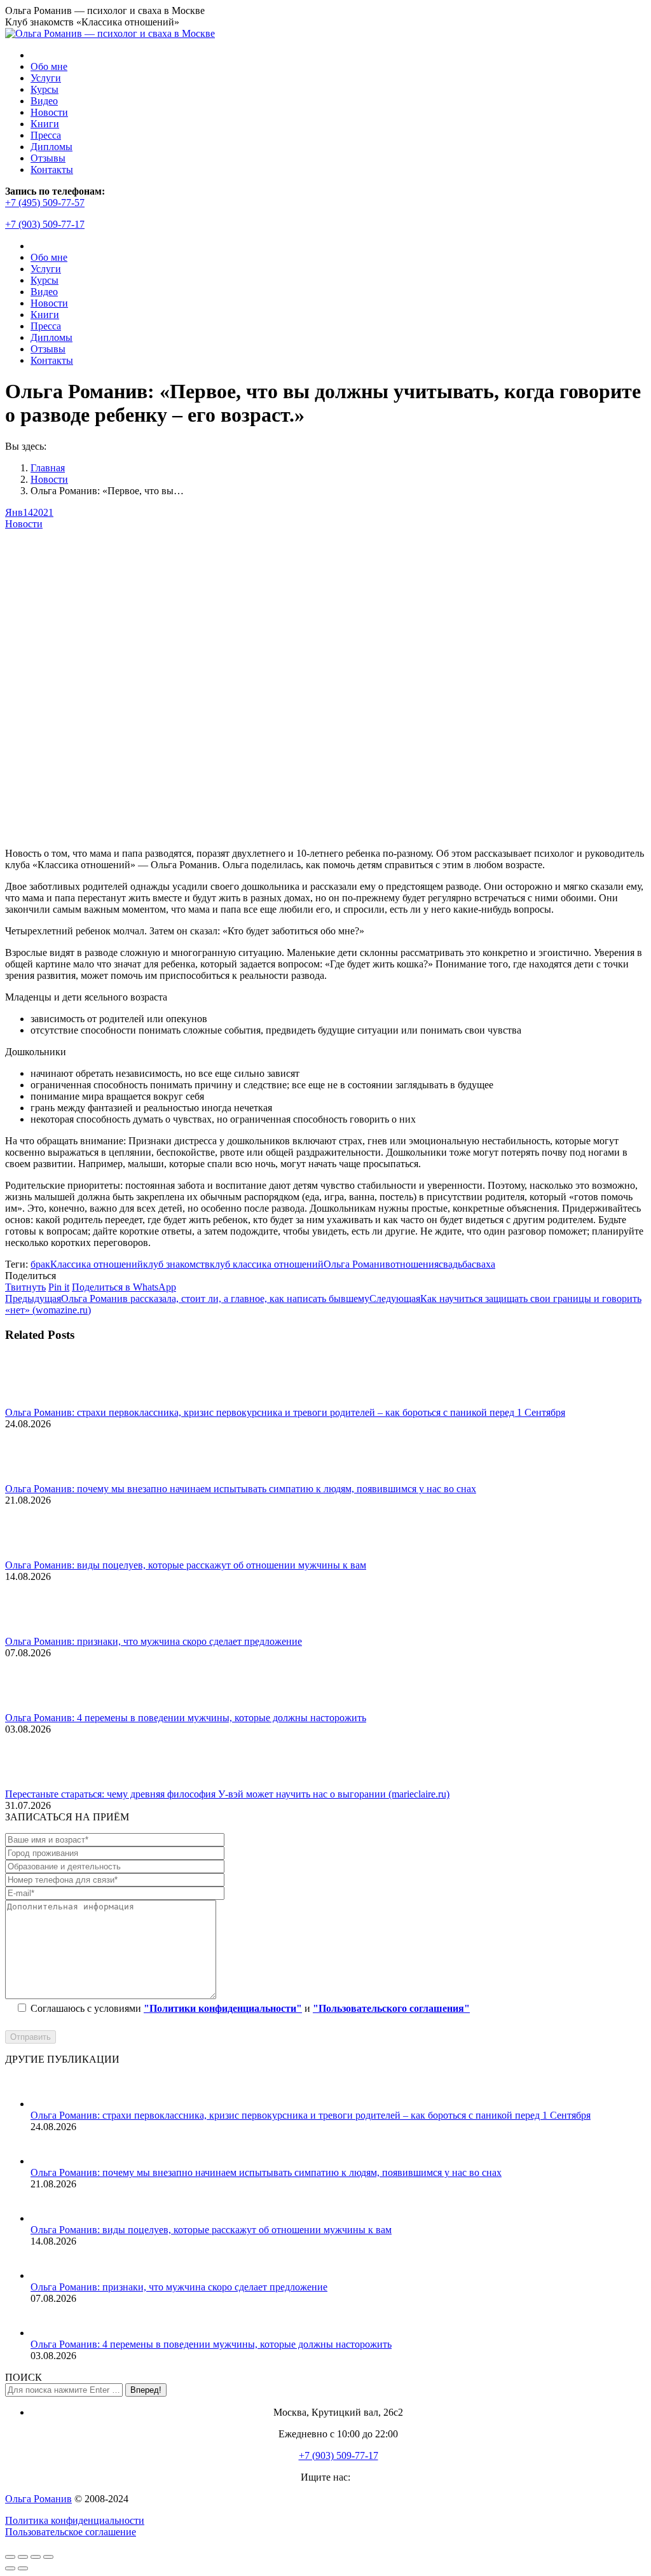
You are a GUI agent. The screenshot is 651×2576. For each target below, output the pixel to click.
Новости (24, 524)
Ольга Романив (357, 1264)
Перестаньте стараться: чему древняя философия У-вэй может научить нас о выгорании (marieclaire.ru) (227, 1794)
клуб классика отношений (267, 1264)
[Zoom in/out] (48, 2557)
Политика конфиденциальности (75, 2520)
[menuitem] (49, 66)
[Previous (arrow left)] (10, 2568)
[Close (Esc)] (10, 2557)
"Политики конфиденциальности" (223, 2008)
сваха (483, 1264)
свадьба (455, 1264)
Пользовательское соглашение (71, 2532)
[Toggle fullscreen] (36, 2557)
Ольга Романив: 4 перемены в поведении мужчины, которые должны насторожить (186, 1718)
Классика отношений (97, 1264)
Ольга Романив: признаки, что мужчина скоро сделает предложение (154, 1641)
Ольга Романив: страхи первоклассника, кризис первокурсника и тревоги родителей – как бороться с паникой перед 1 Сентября (285, 1412)
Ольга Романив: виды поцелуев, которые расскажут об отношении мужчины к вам (186, 1565)
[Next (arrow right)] (23, 2568)
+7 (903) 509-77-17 (45, 224)
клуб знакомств (176, 1264)
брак (40, 1264)
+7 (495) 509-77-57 (45, 203)
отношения (415, 1264)
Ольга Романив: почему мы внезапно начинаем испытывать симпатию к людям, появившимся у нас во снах (241, 1489)
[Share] (23, 2557)
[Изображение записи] (40, 1401)
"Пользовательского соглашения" (391, 2008)
